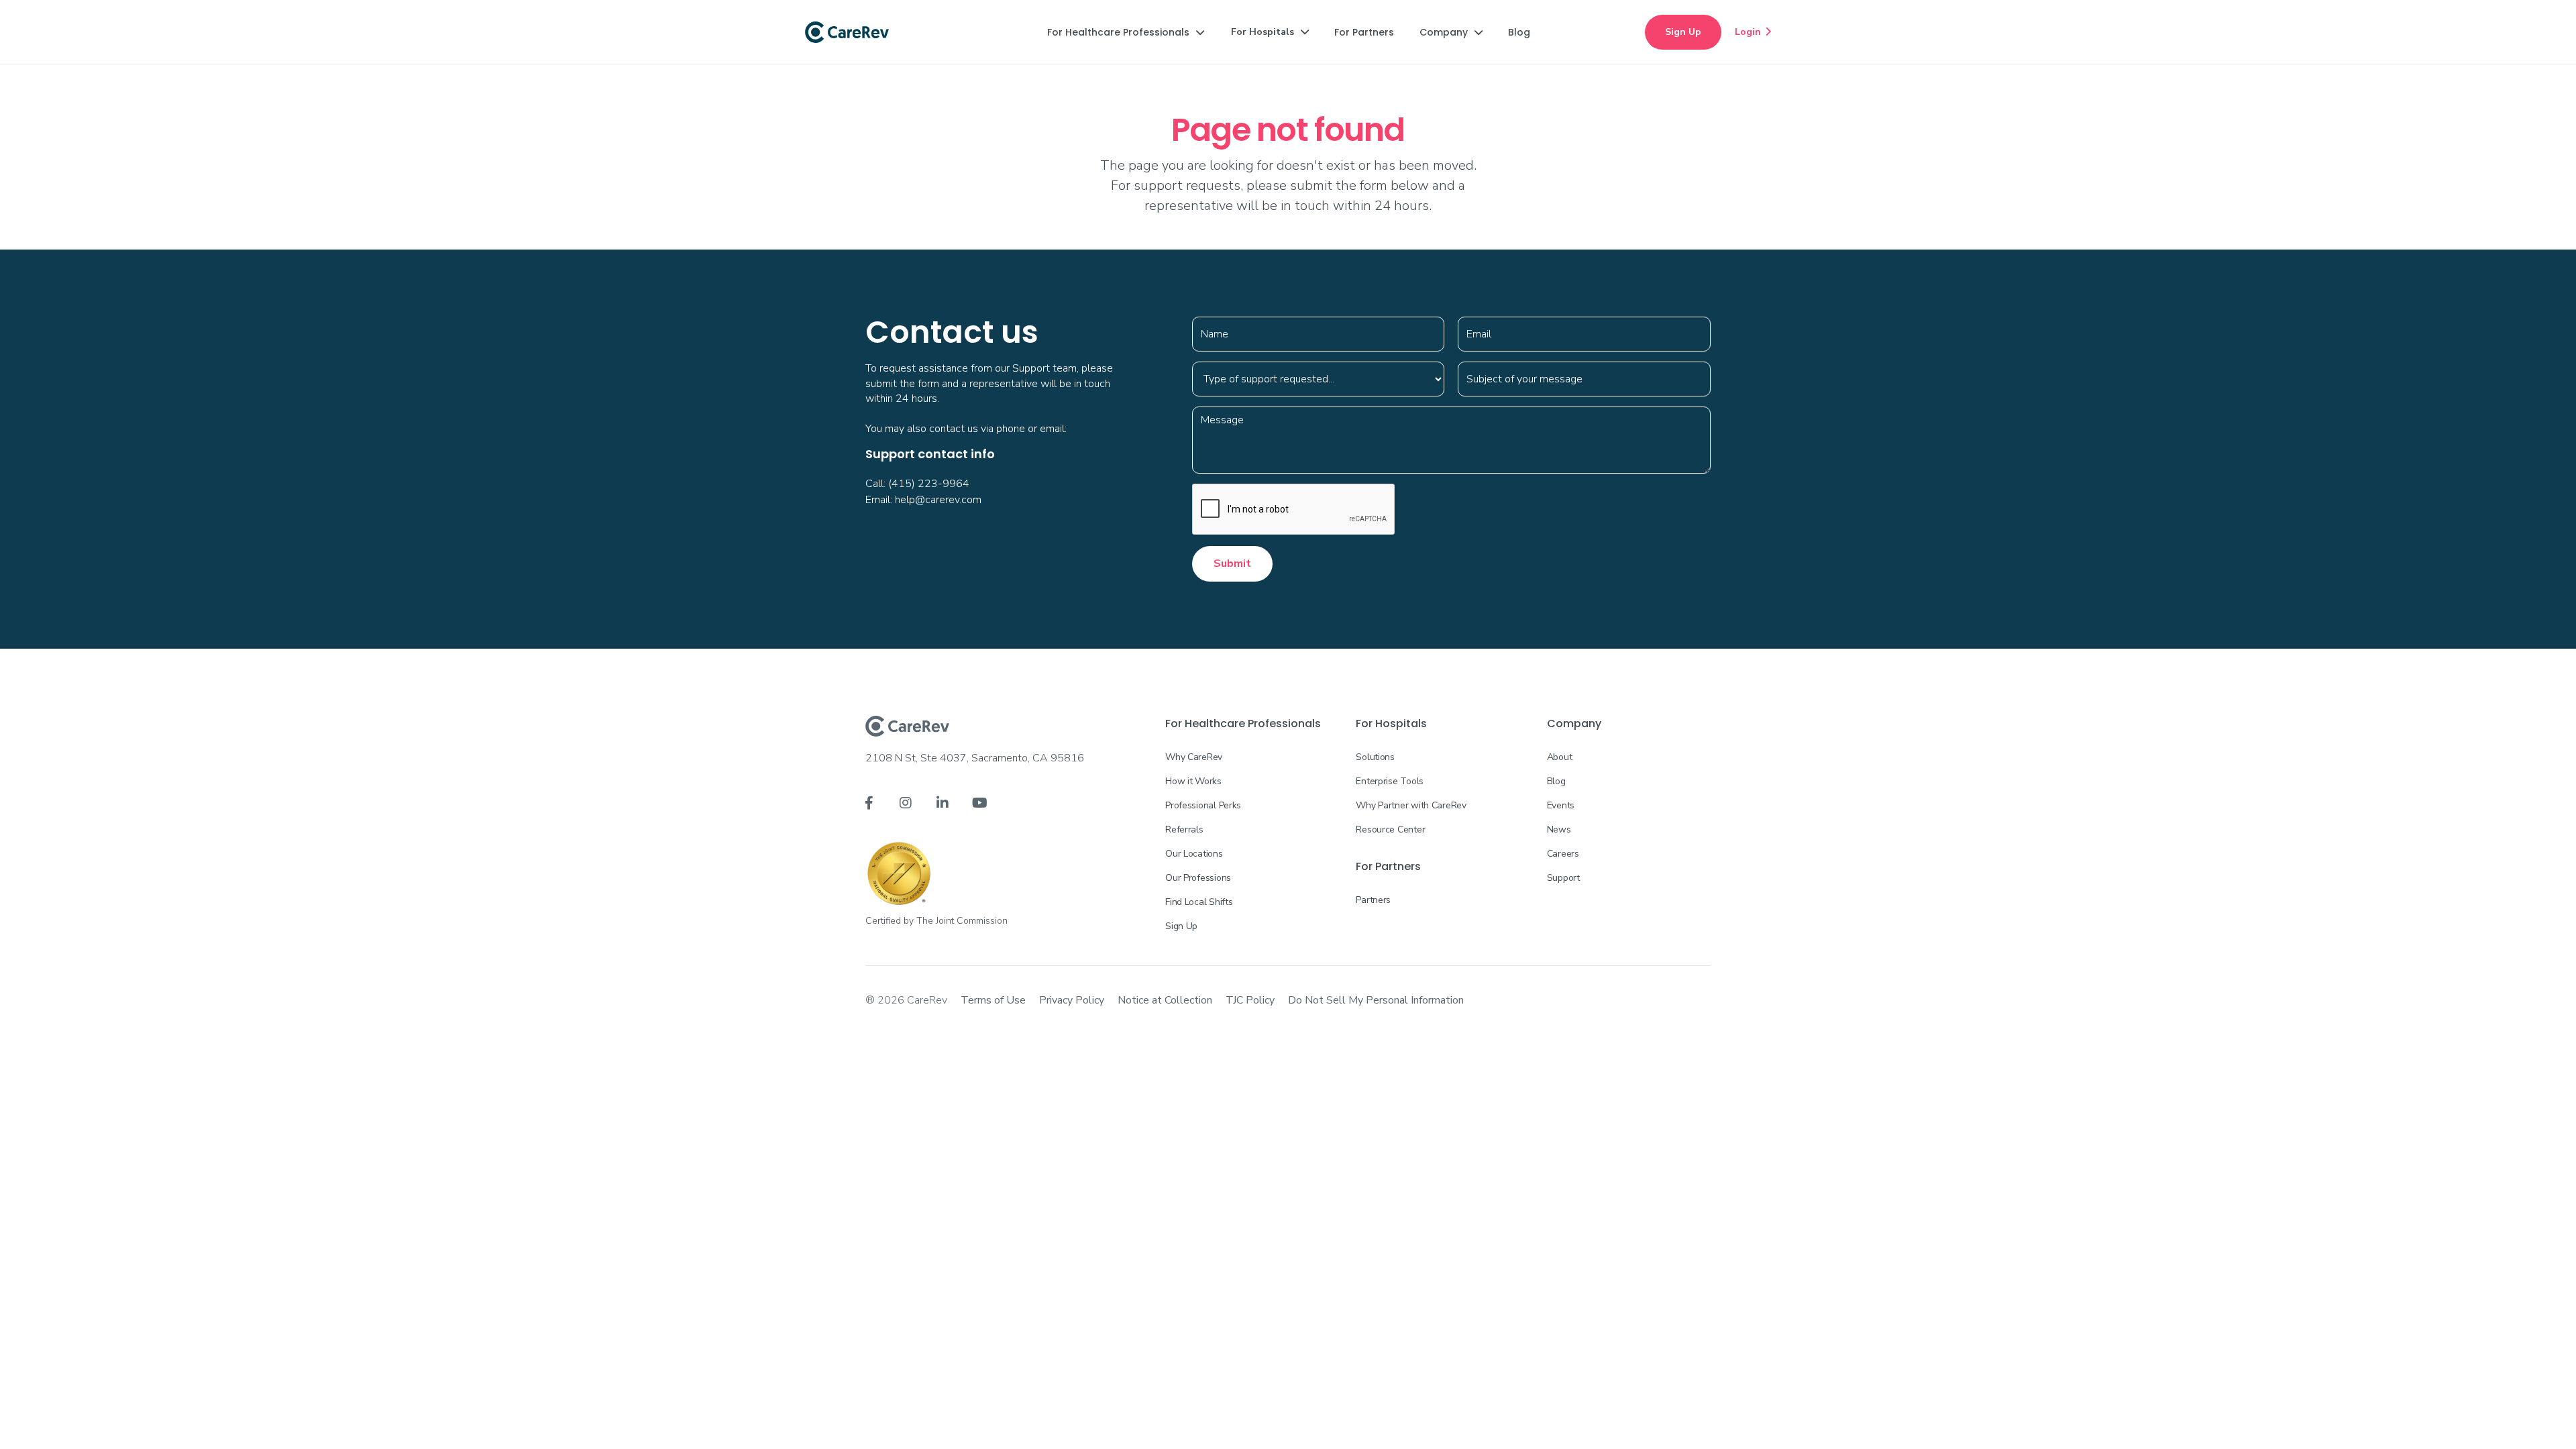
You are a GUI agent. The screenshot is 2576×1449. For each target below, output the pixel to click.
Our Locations (1194, 854)
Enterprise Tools (1390, 781)
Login (1753, 32)
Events (1561, 805)
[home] (847, 32)
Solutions (1375, 757)
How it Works (1193, 781)
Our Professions (1198, 878)
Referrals (1184, 829)
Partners (1373, 900)
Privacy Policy (1072, 1000)
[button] (1126, 32)
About (1560, 757)
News (1559, 829)
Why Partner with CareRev (1411, 805)
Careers (1563, 854)
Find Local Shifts (1199, 902)
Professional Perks (1203, 805)
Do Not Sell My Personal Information (1376, 1000)
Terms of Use (993, 1000)
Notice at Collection (1165, 1000)
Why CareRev (1194, 757)
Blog (1556, 781)
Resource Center (1390, 829)
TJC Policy (1250, 1000)
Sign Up (1683, 32)
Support (1563, 878)
